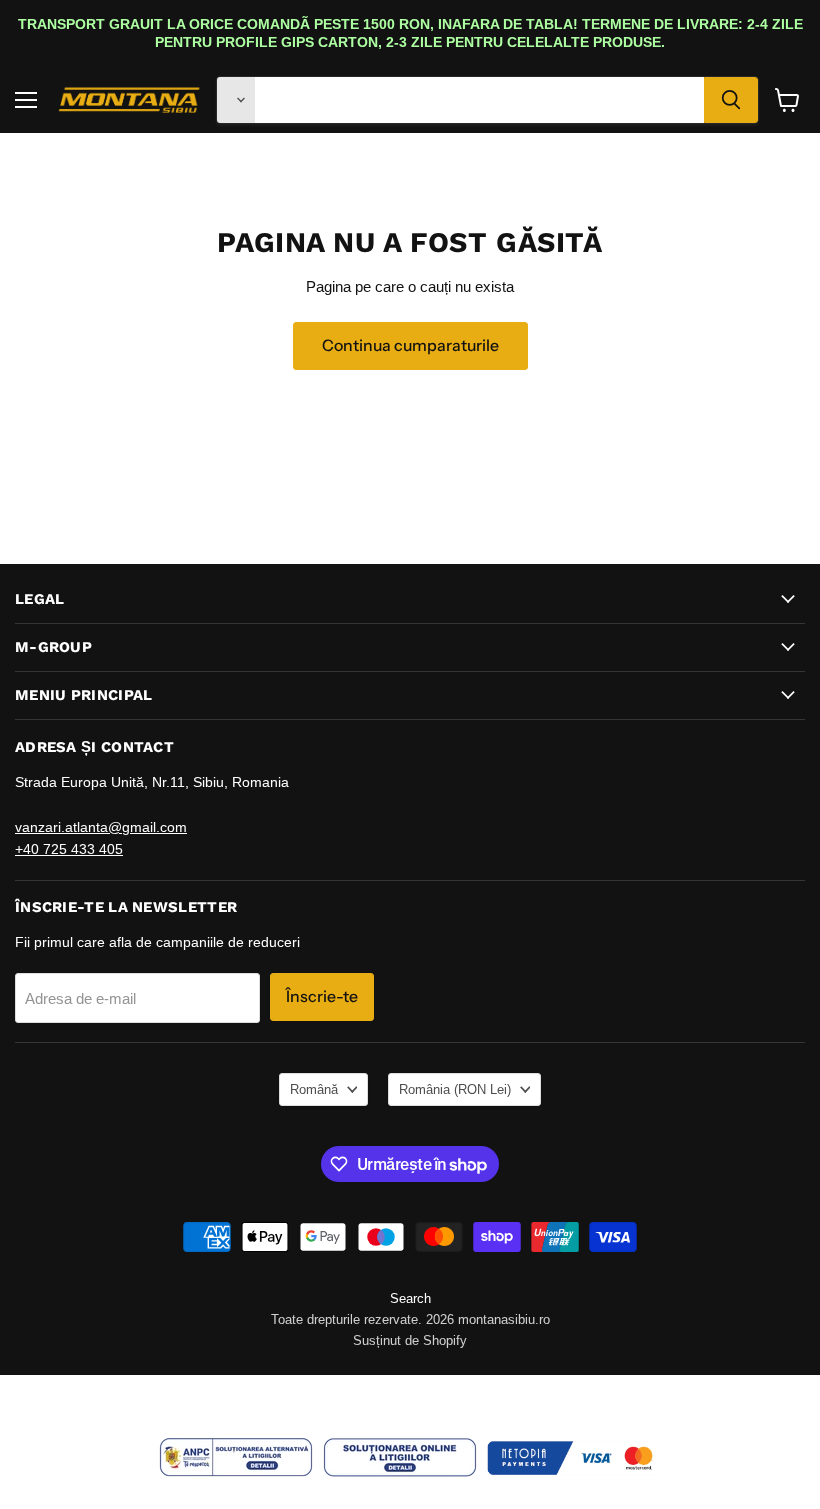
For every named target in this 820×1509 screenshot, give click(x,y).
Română (314, 1089)
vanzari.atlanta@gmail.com (101, 827)
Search (410, 1298)
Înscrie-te (322, 996)
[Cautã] (731, 100)
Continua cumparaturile (410, 345)
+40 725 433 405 (69, 849)
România (455, 1089)
